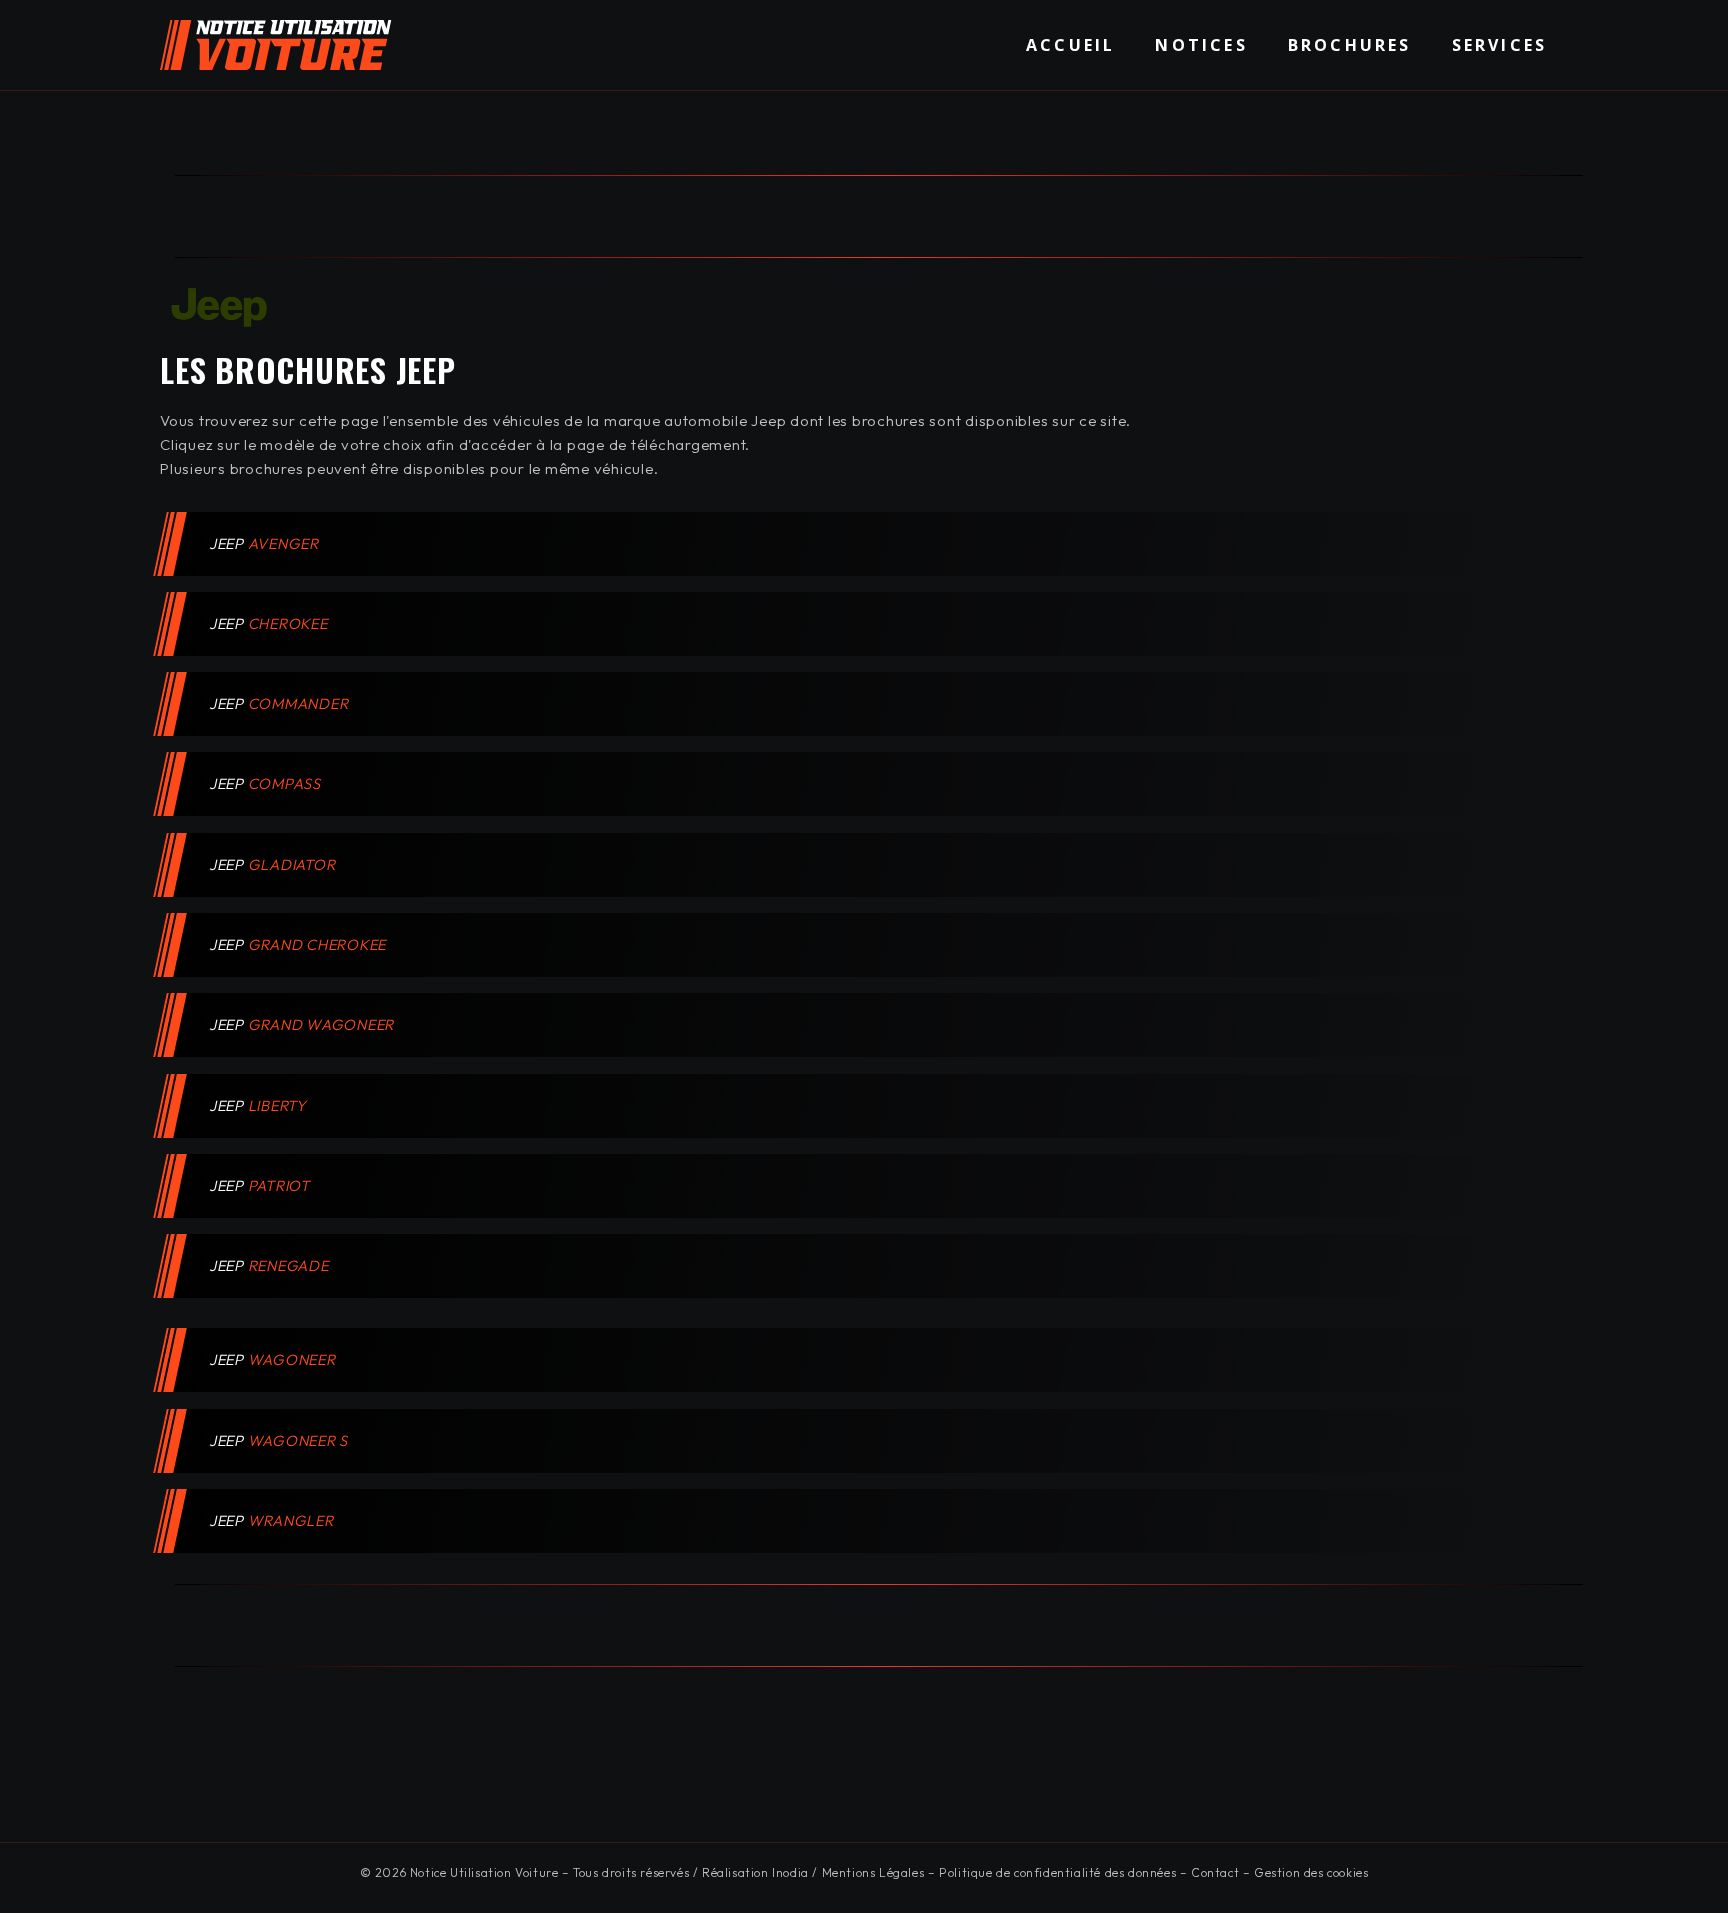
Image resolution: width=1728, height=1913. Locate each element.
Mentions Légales (873, 1872)
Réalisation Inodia (755, 1872)
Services (1500, 45)
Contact (1215, 1872)
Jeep (265, 543)
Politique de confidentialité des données (1057, 1872)
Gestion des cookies (1311, 1872)
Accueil (1070, 45)
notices (1201, 45)
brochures (1350, 45)
